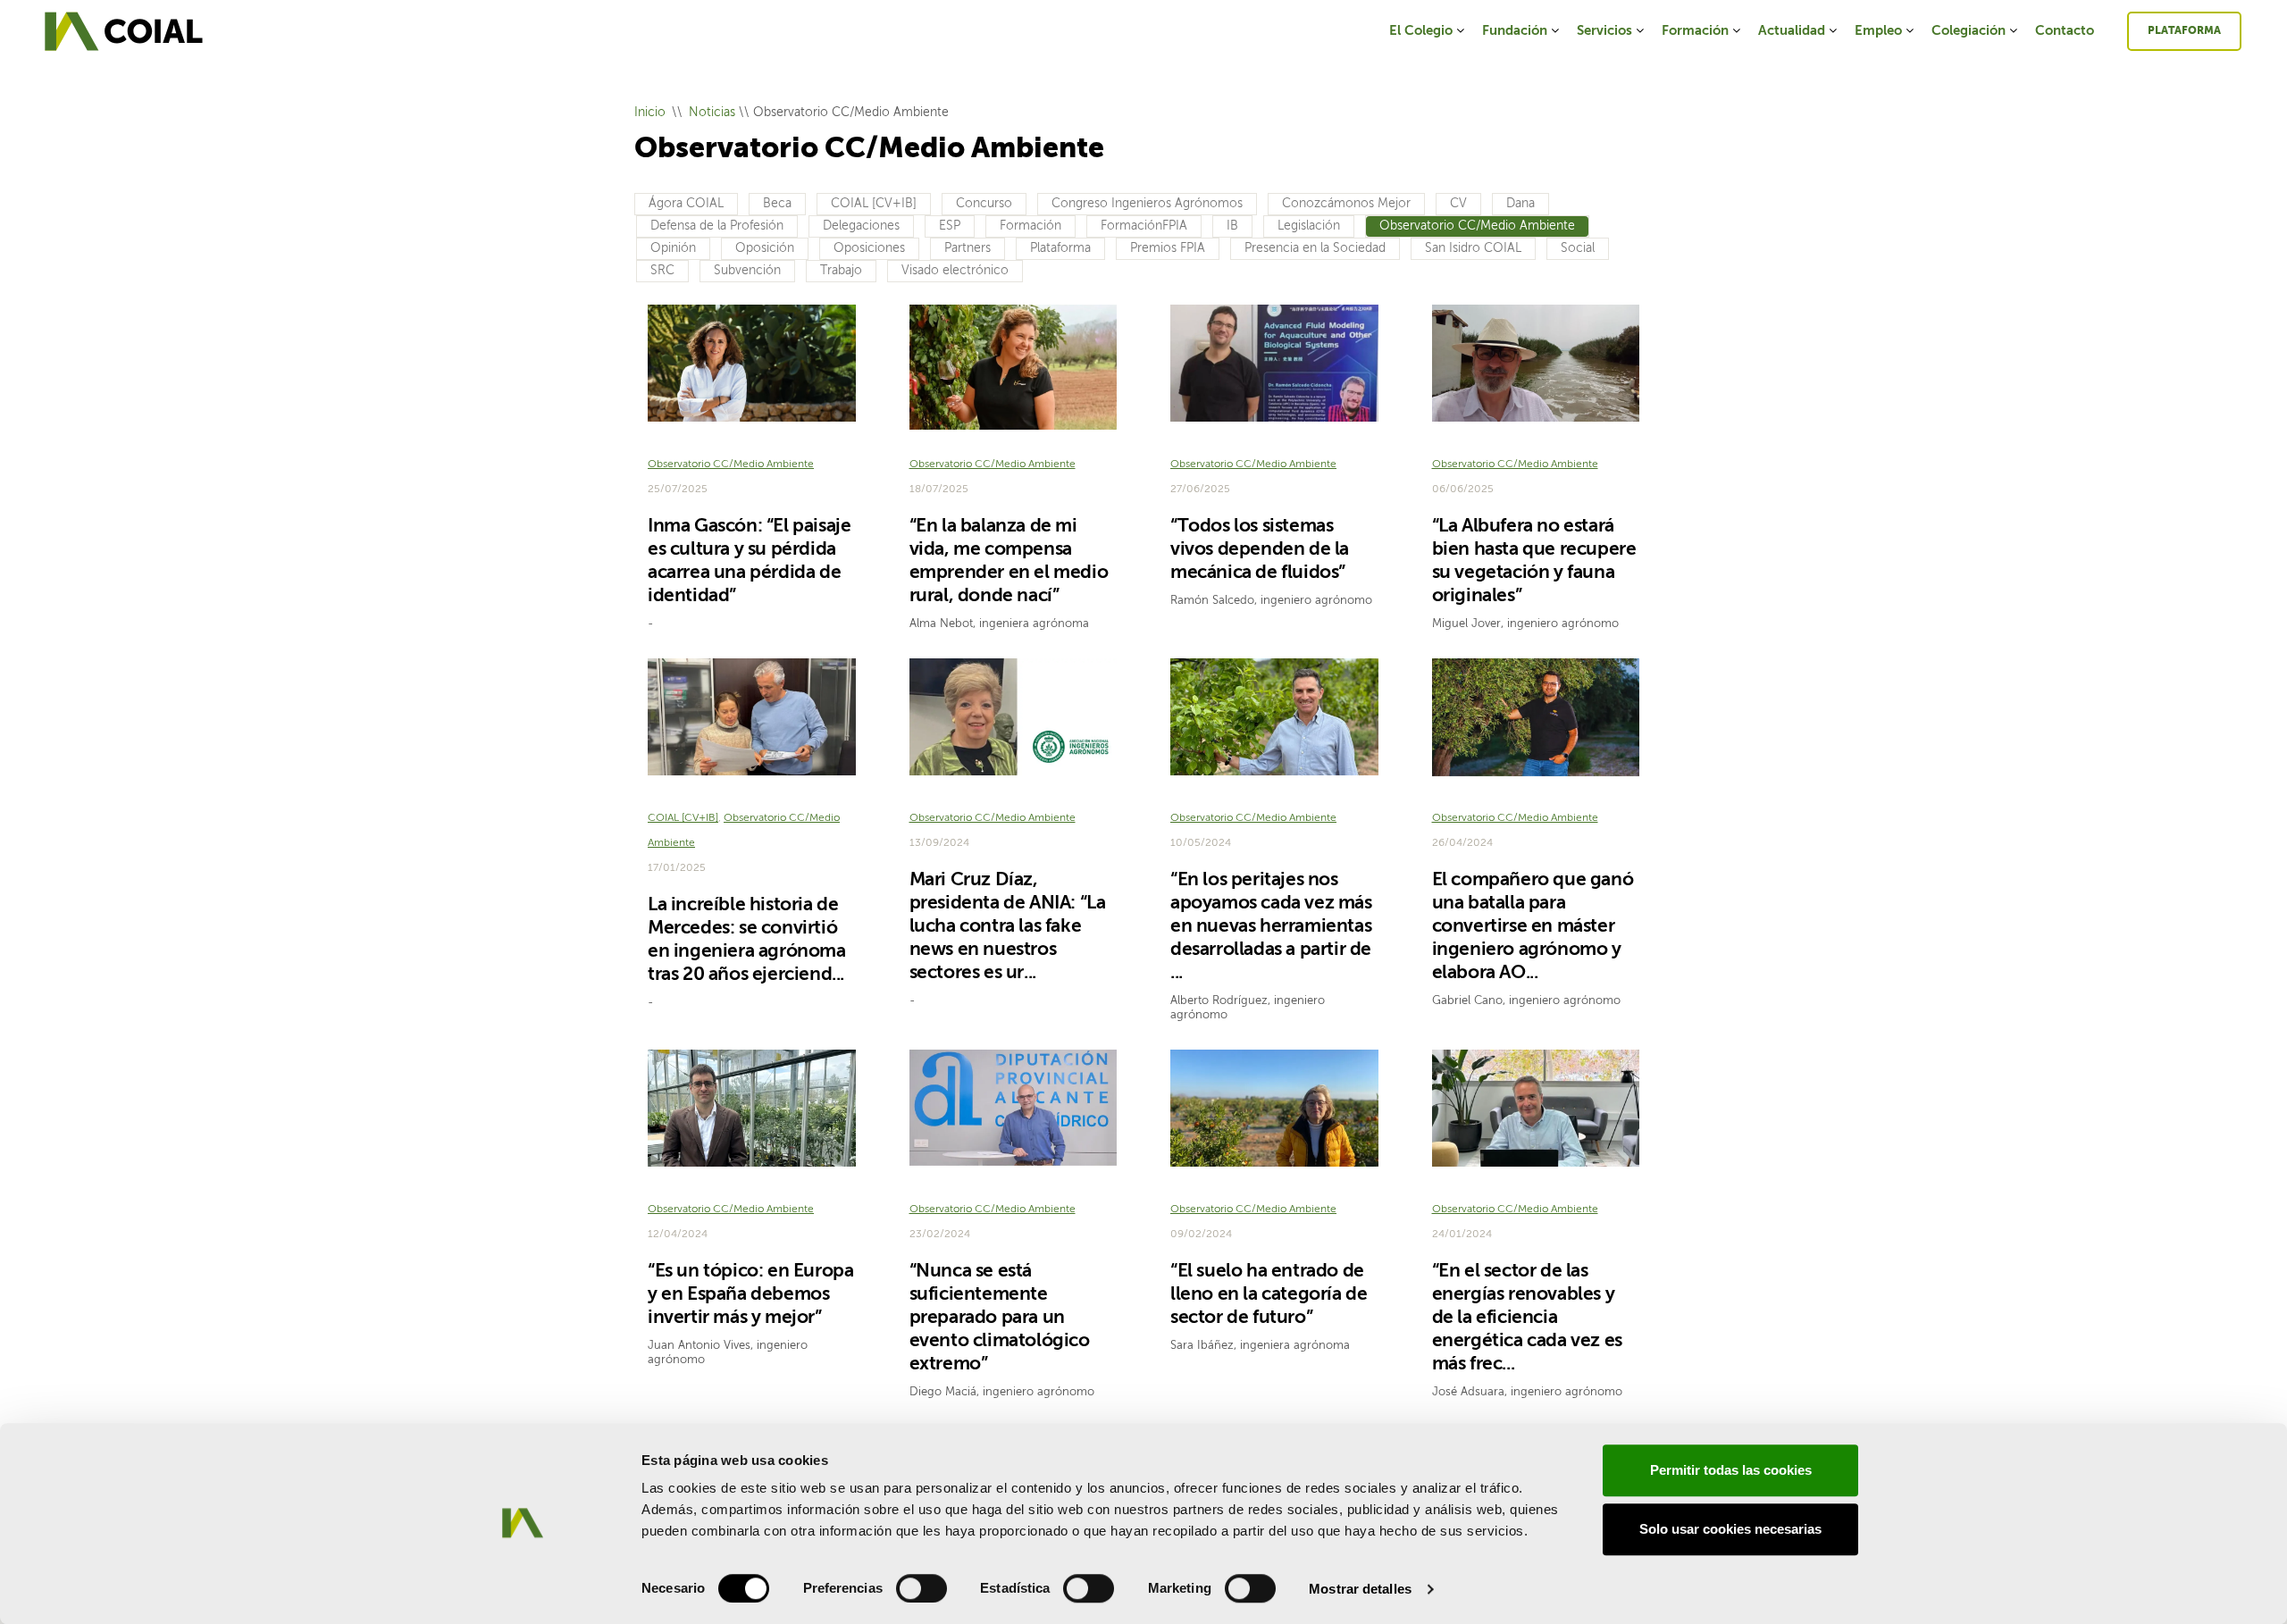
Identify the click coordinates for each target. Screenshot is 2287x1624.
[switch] (922, 1588)
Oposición (765, 248)
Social (1578, 248)
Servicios (1604, 31)
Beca (777, 204)
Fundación (1515, 31)
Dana (1520, 204)
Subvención (747, 271)
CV (1458, 204)
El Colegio (1421, 31)
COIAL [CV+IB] (874, 204)
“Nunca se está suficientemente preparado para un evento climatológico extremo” (1000, 1318)
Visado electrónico (955, 271)
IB (1232, 226)
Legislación (1309, 226)
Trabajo (841, 271)
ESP (950, 226)
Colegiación (1969, 31)
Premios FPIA (1168, 248)
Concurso (984, 204)
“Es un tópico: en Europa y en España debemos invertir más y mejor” (750, 1295)
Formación (1695, 31)
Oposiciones (869, 248)
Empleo (1878, 31)
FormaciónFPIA (1144, 226)
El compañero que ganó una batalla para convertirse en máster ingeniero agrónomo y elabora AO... (1533, 927)
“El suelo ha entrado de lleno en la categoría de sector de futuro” (1269, 1295)
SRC (662, 271)
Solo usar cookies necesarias (1730, 1529)
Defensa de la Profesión (717, 226)
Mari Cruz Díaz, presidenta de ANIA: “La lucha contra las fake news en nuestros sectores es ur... (1008, 927)
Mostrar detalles (1360, 1589)
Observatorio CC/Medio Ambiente (1477, 226)
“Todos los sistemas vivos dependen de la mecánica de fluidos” (1260, 550)
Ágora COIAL (686, 204)
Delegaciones (861, 226)
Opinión (673, 248)
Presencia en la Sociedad (1315, 248)
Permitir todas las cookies (1731, 1470)
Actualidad (1792, 31)
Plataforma (2184, 31)
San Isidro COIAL (1473, 248)
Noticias (712, 113)
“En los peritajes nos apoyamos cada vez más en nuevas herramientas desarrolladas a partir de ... (1271, 927)
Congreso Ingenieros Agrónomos (1147, 204)
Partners (968, 248)
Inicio (650, 113)
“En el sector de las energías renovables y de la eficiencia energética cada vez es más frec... (1527, 1318)
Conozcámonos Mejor (1346, 204)
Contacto (2065, 31)
